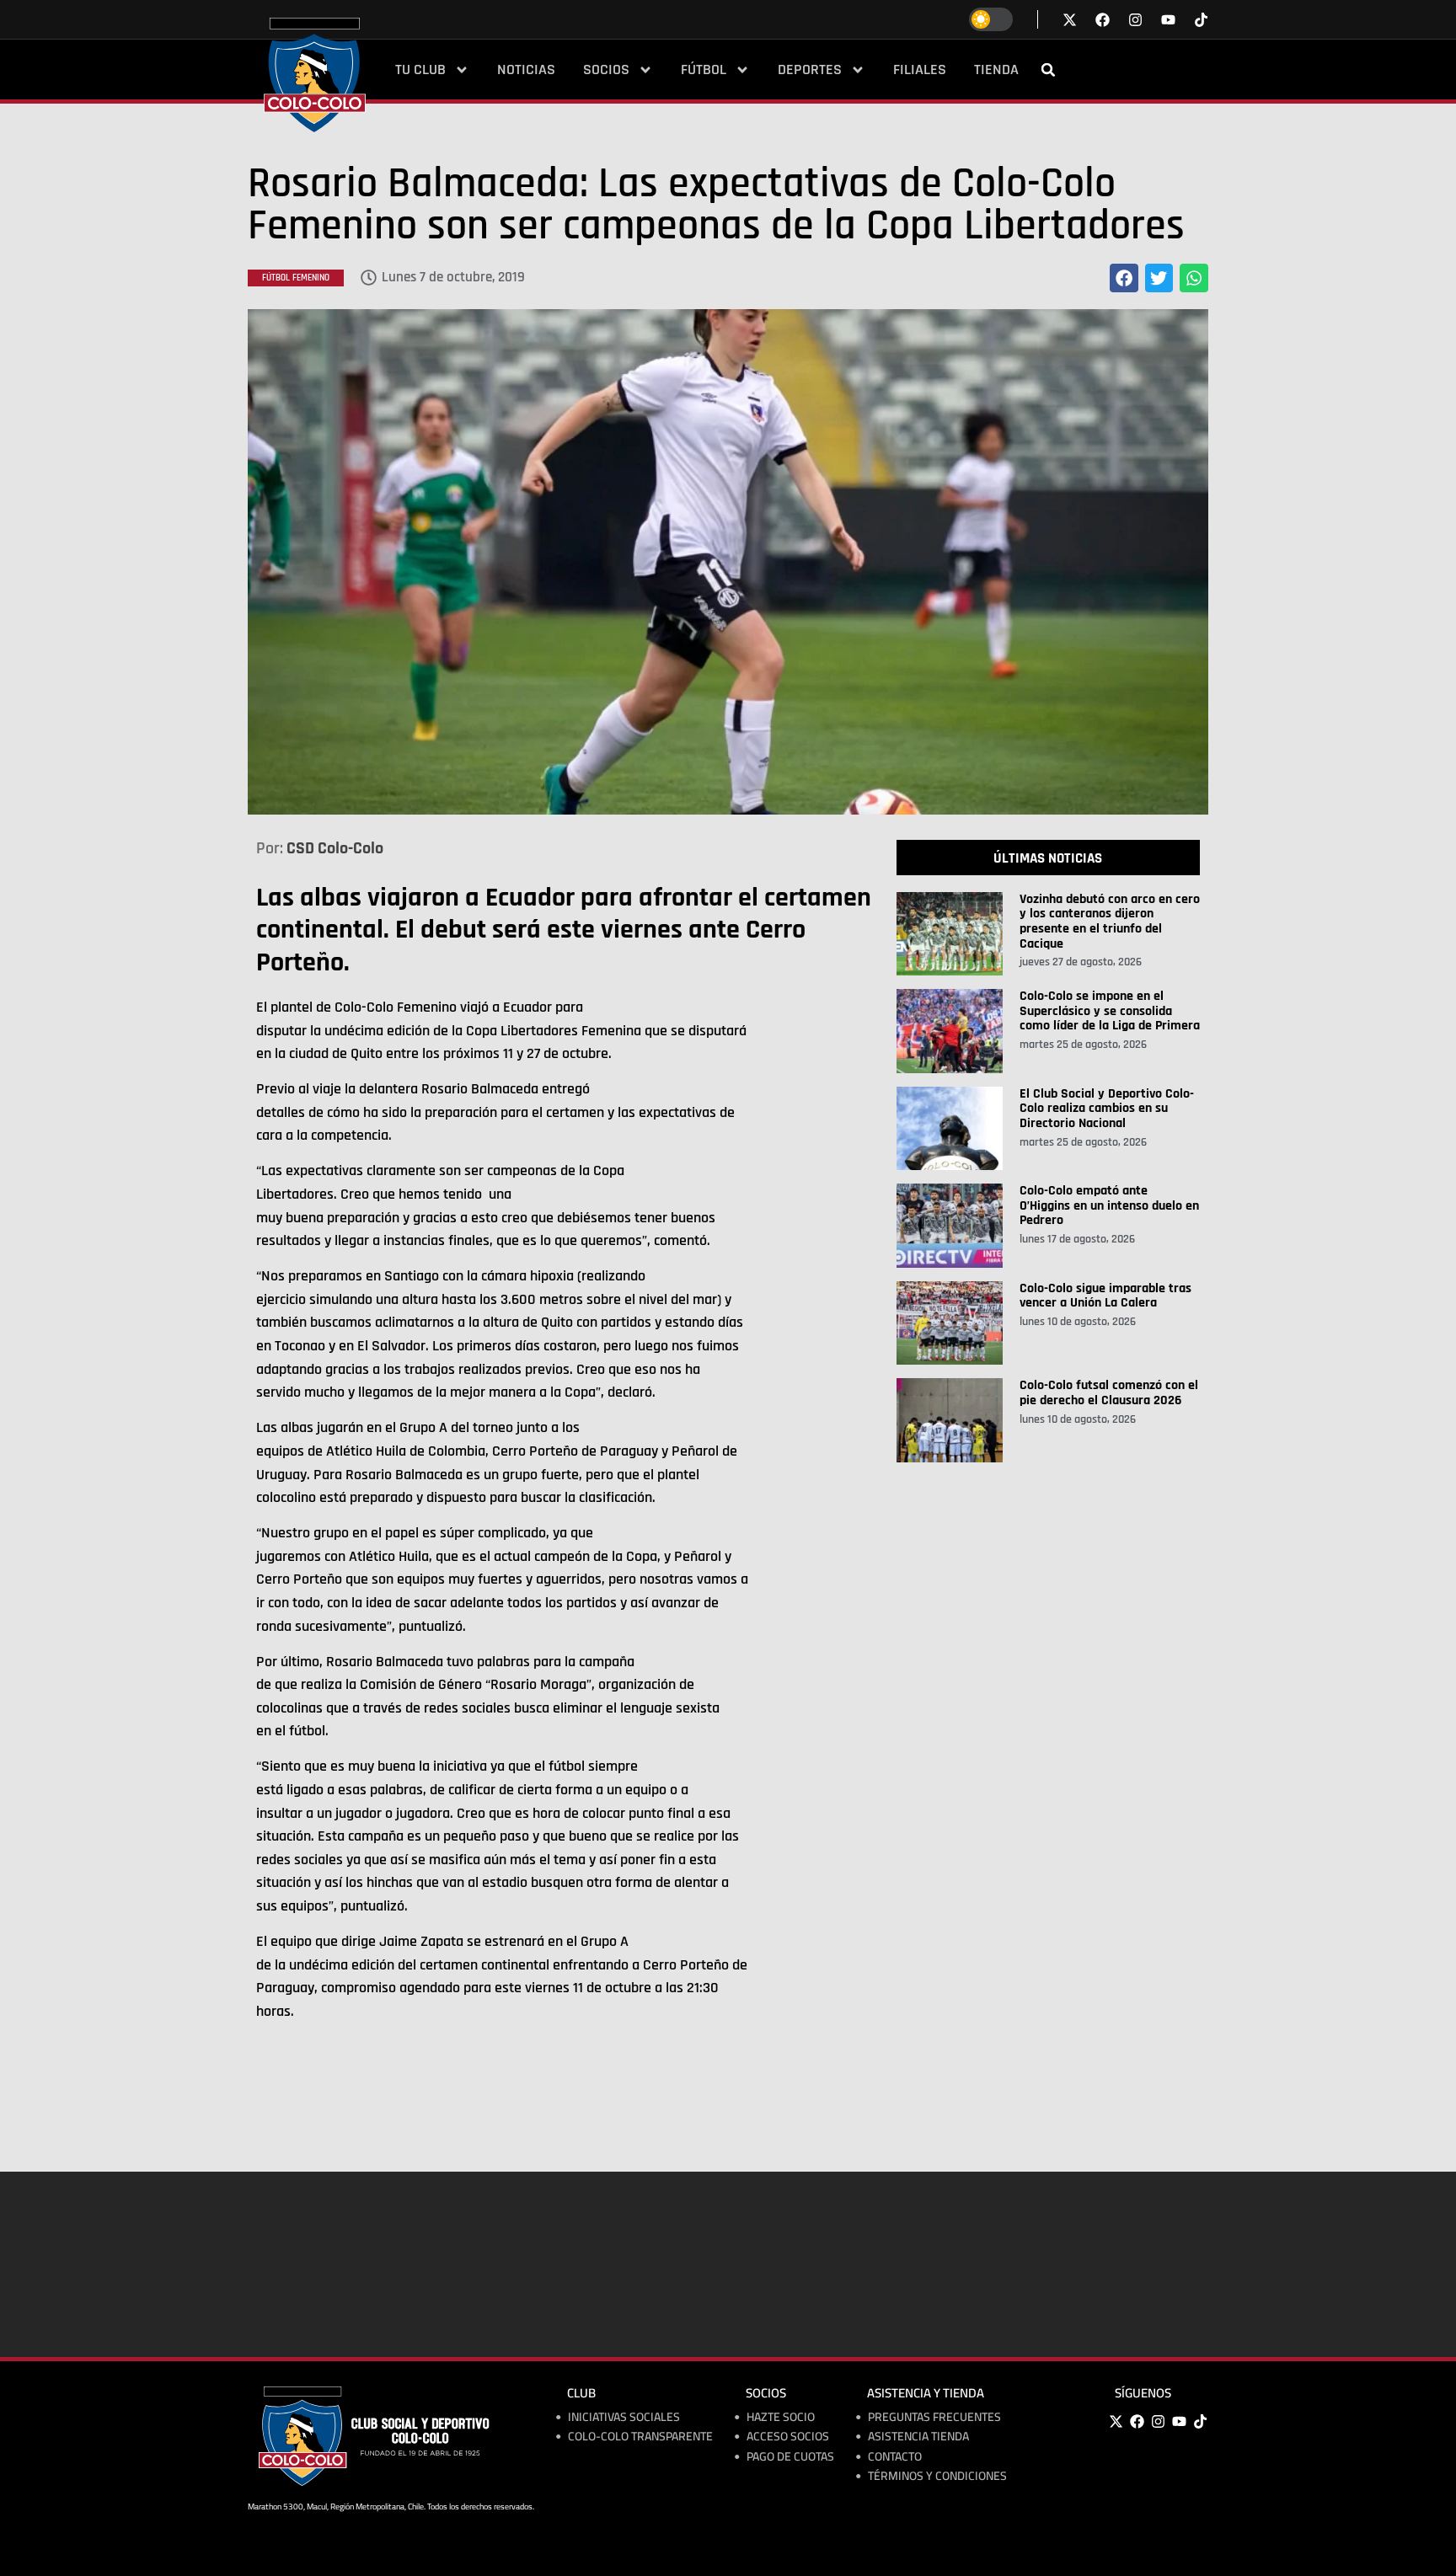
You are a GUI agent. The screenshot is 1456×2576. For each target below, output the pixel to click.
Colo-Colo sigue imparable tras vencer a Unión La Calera (1105, 1296)
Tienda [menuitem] (996, 70)
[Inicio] (315, 75)
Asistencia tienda (918, 2437)
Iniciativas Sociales (624, 2417)
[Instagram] (1158, 2422)
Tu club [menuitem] (420, 70)
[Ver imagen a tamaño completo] (728, 562)
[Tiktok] (1201, 20)
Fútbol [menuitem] (704, 70)
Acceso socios (788, 2437)
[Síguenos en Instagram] (1135, 20)
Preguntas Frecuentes (934, 2417)
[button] (1048, 70)
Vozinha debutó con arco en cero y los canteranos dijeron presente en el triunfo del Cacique (1110, 922)
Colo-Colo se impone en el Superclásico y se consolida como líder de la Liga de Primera (1110, 1011)
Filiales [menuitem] (920, 70)
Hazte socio (781, 2417)
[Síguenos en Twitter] (1070, 20)
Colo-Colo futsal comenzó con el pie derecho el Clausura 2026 (1109, 1393)
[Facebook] (1137, 2422)
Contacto (895, 2457)
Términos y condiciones (937, 2476)
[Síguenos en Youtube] (1168, 20)
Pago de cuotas (790, 2457)
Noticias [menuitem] (526, 70)
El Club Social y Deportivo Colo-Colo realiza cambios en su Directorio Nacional (1107, 1109)
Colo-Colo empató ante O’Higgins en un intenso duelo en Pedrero (1109, 1205)
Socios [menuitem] (606, 70)
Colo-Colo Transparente (640, 2437)
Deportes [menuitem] (810, 70)
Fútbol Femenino (296, 278)
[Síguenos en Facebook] (1103, 20)
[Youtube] (1179, 2422)
